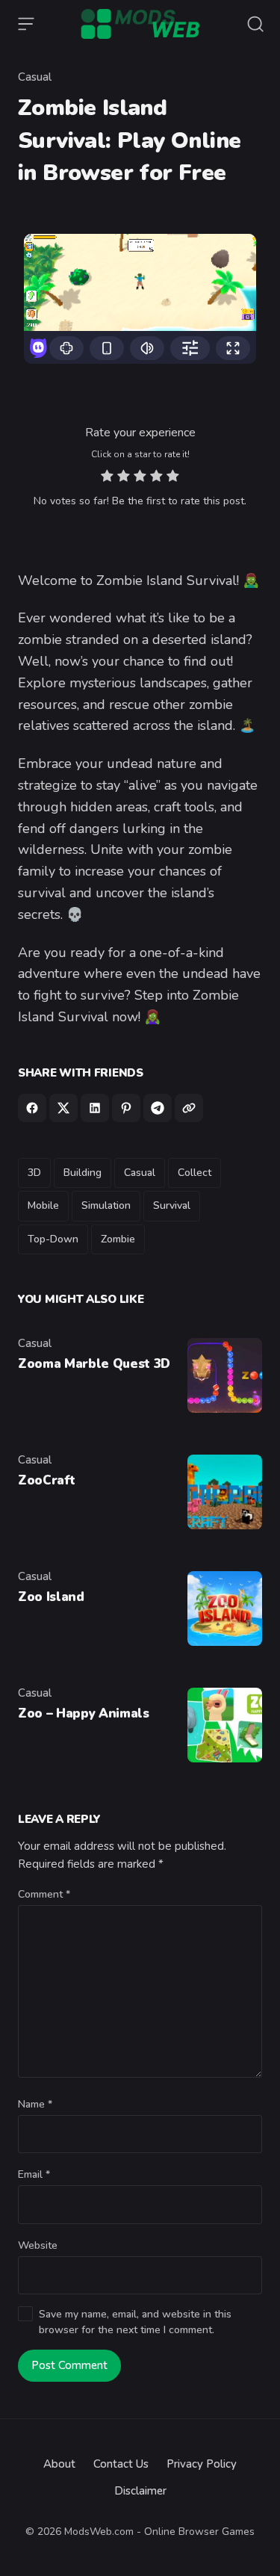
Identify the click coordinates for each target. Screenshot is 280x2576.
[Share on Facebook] (32, 1108)
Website (38, 2245)
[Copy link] (189, 1108)
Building (83, 1173)
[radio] (107, 478)
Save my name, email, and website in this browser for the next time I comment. (135, 2322)
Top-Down (53, 1239)
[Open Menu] (26, 24)
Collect (195, 1173)
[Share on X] (63, 1108)
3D (34, 1173)
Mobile (43, 1205)
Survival (172, 1205)
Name (35, 2104)
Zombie (118, 1239)
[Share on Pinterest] (126, 1108)
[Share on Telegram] (158, 1108)
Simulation (106, 1205)
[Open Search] (255, 24)
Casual (35, 77)
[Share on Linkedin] (95, 1108)
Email (34, 2174)
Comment (44, 1894)
